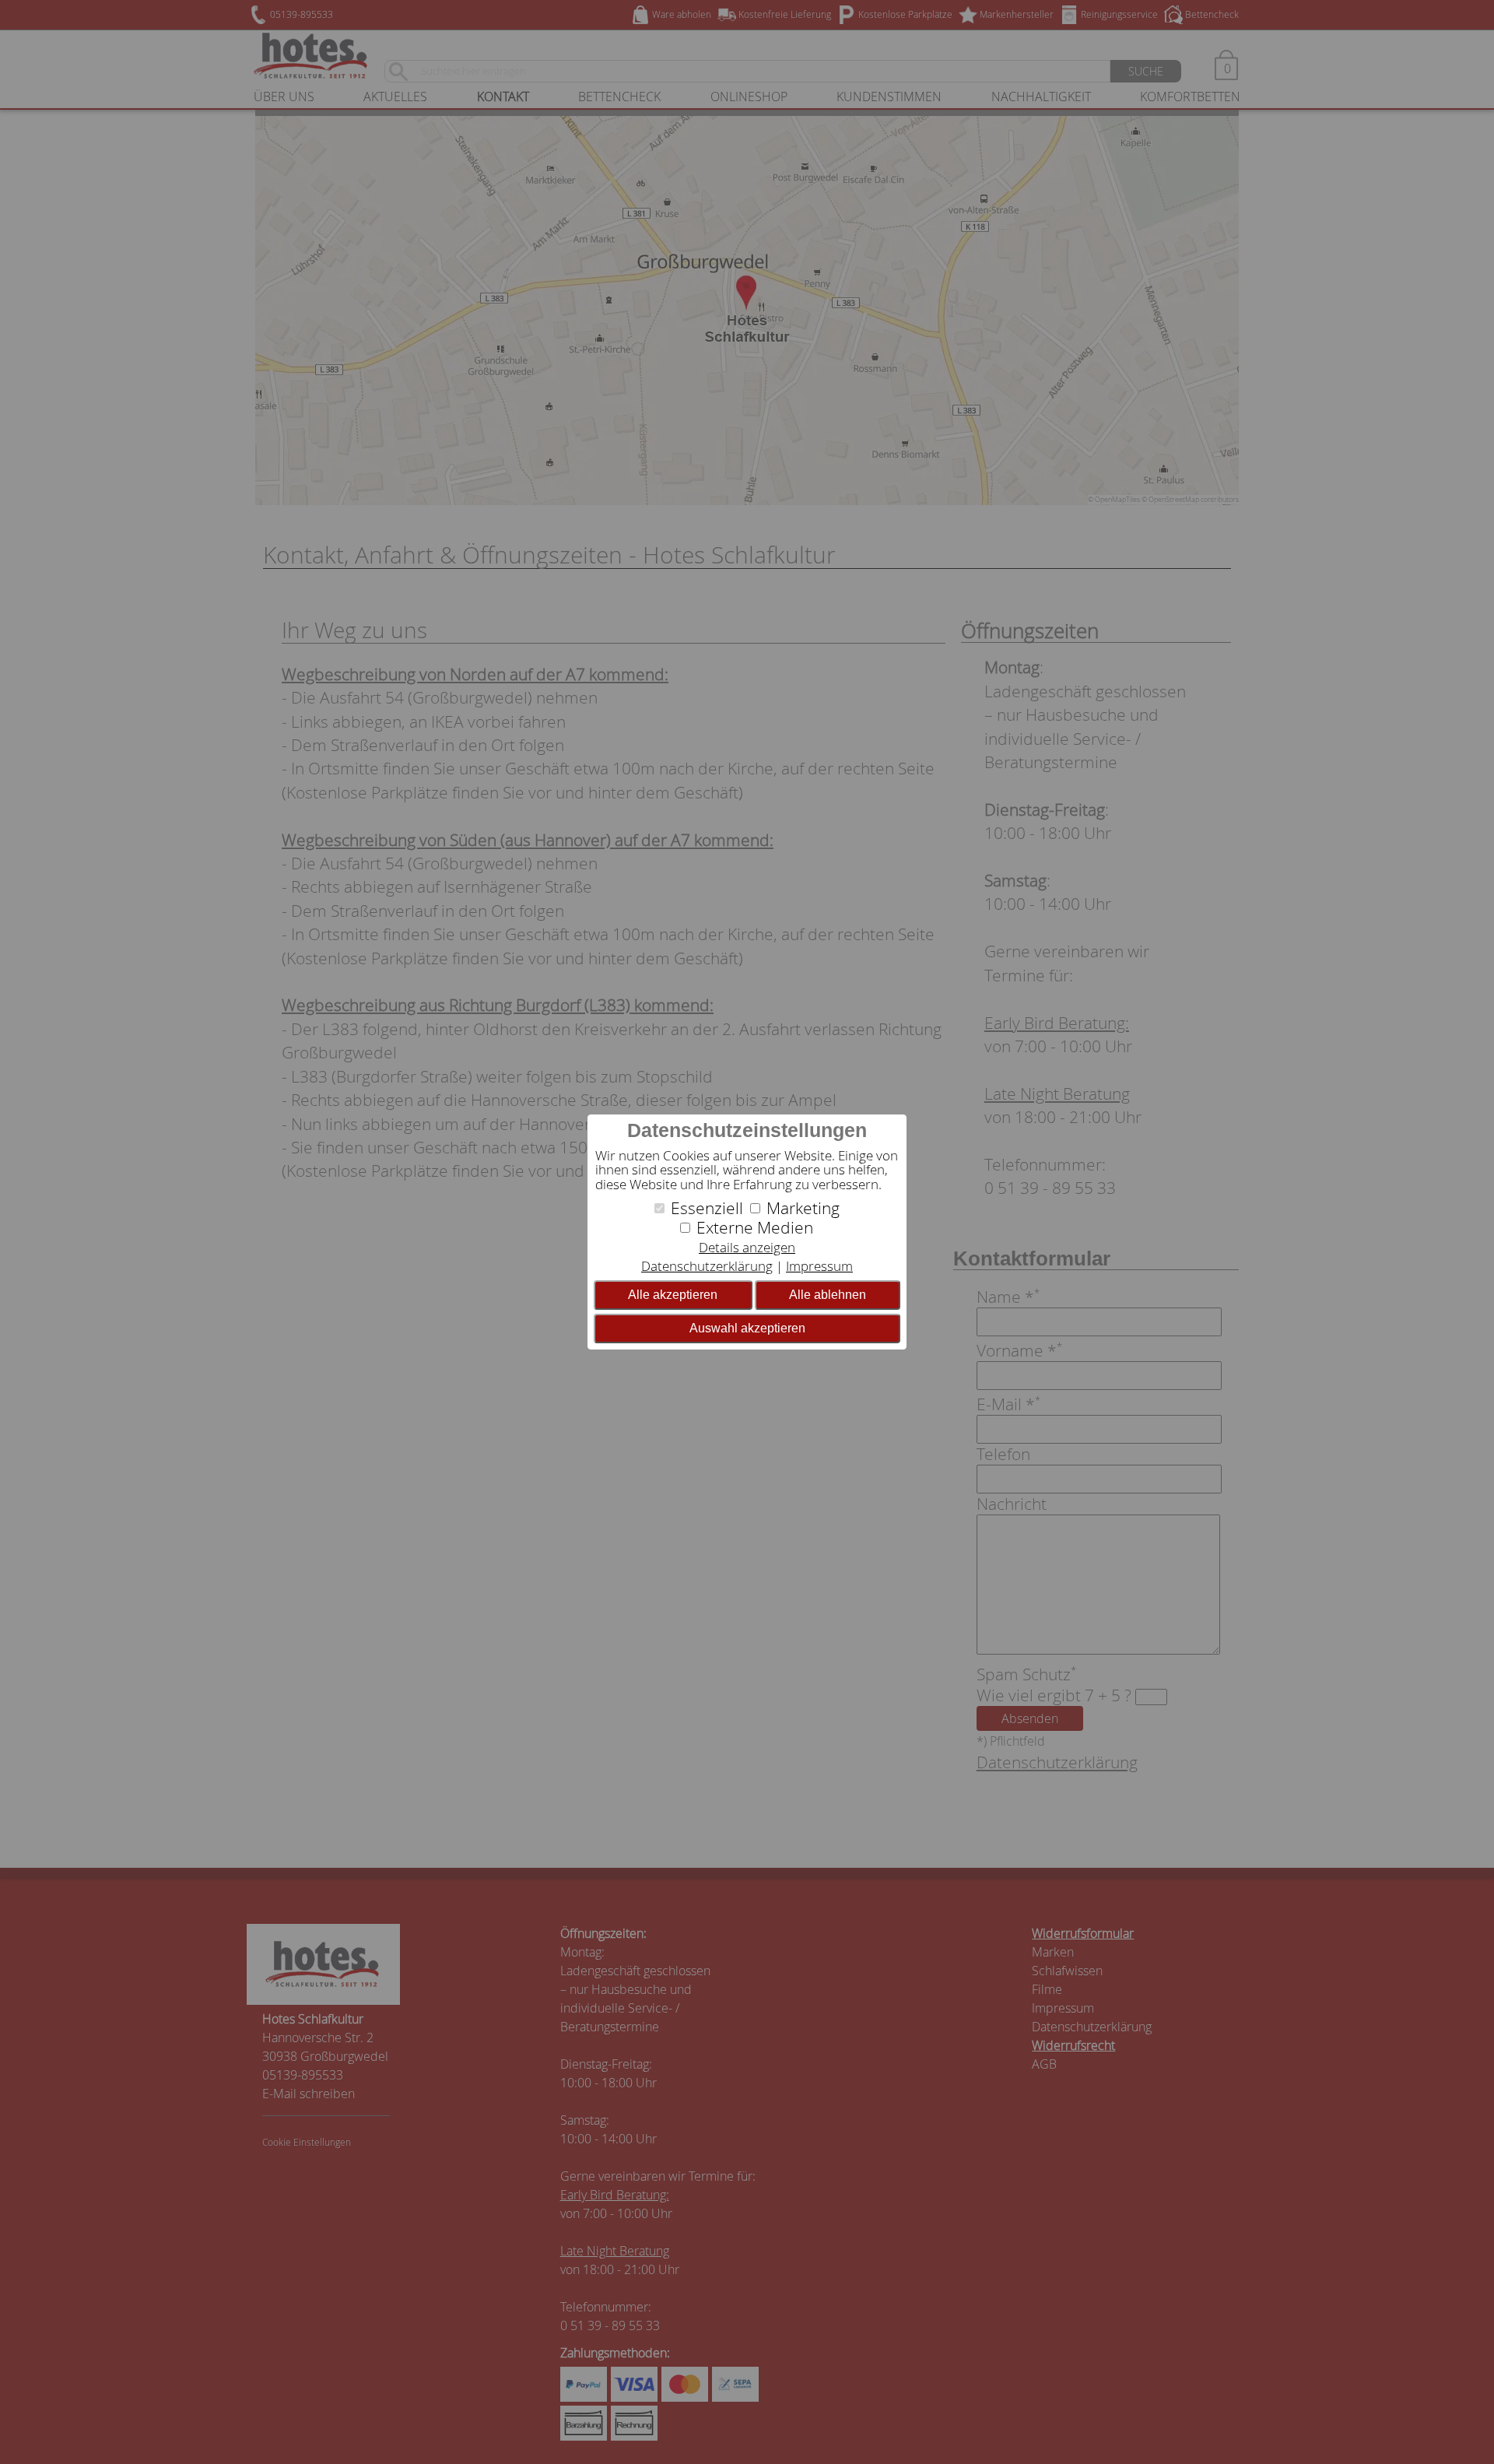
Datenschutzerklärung (707, 1266)
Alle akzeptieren (673, 1295)
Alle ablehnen (828, 1295)
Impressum (819, 1266)
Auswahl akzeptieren (747, 1328)
